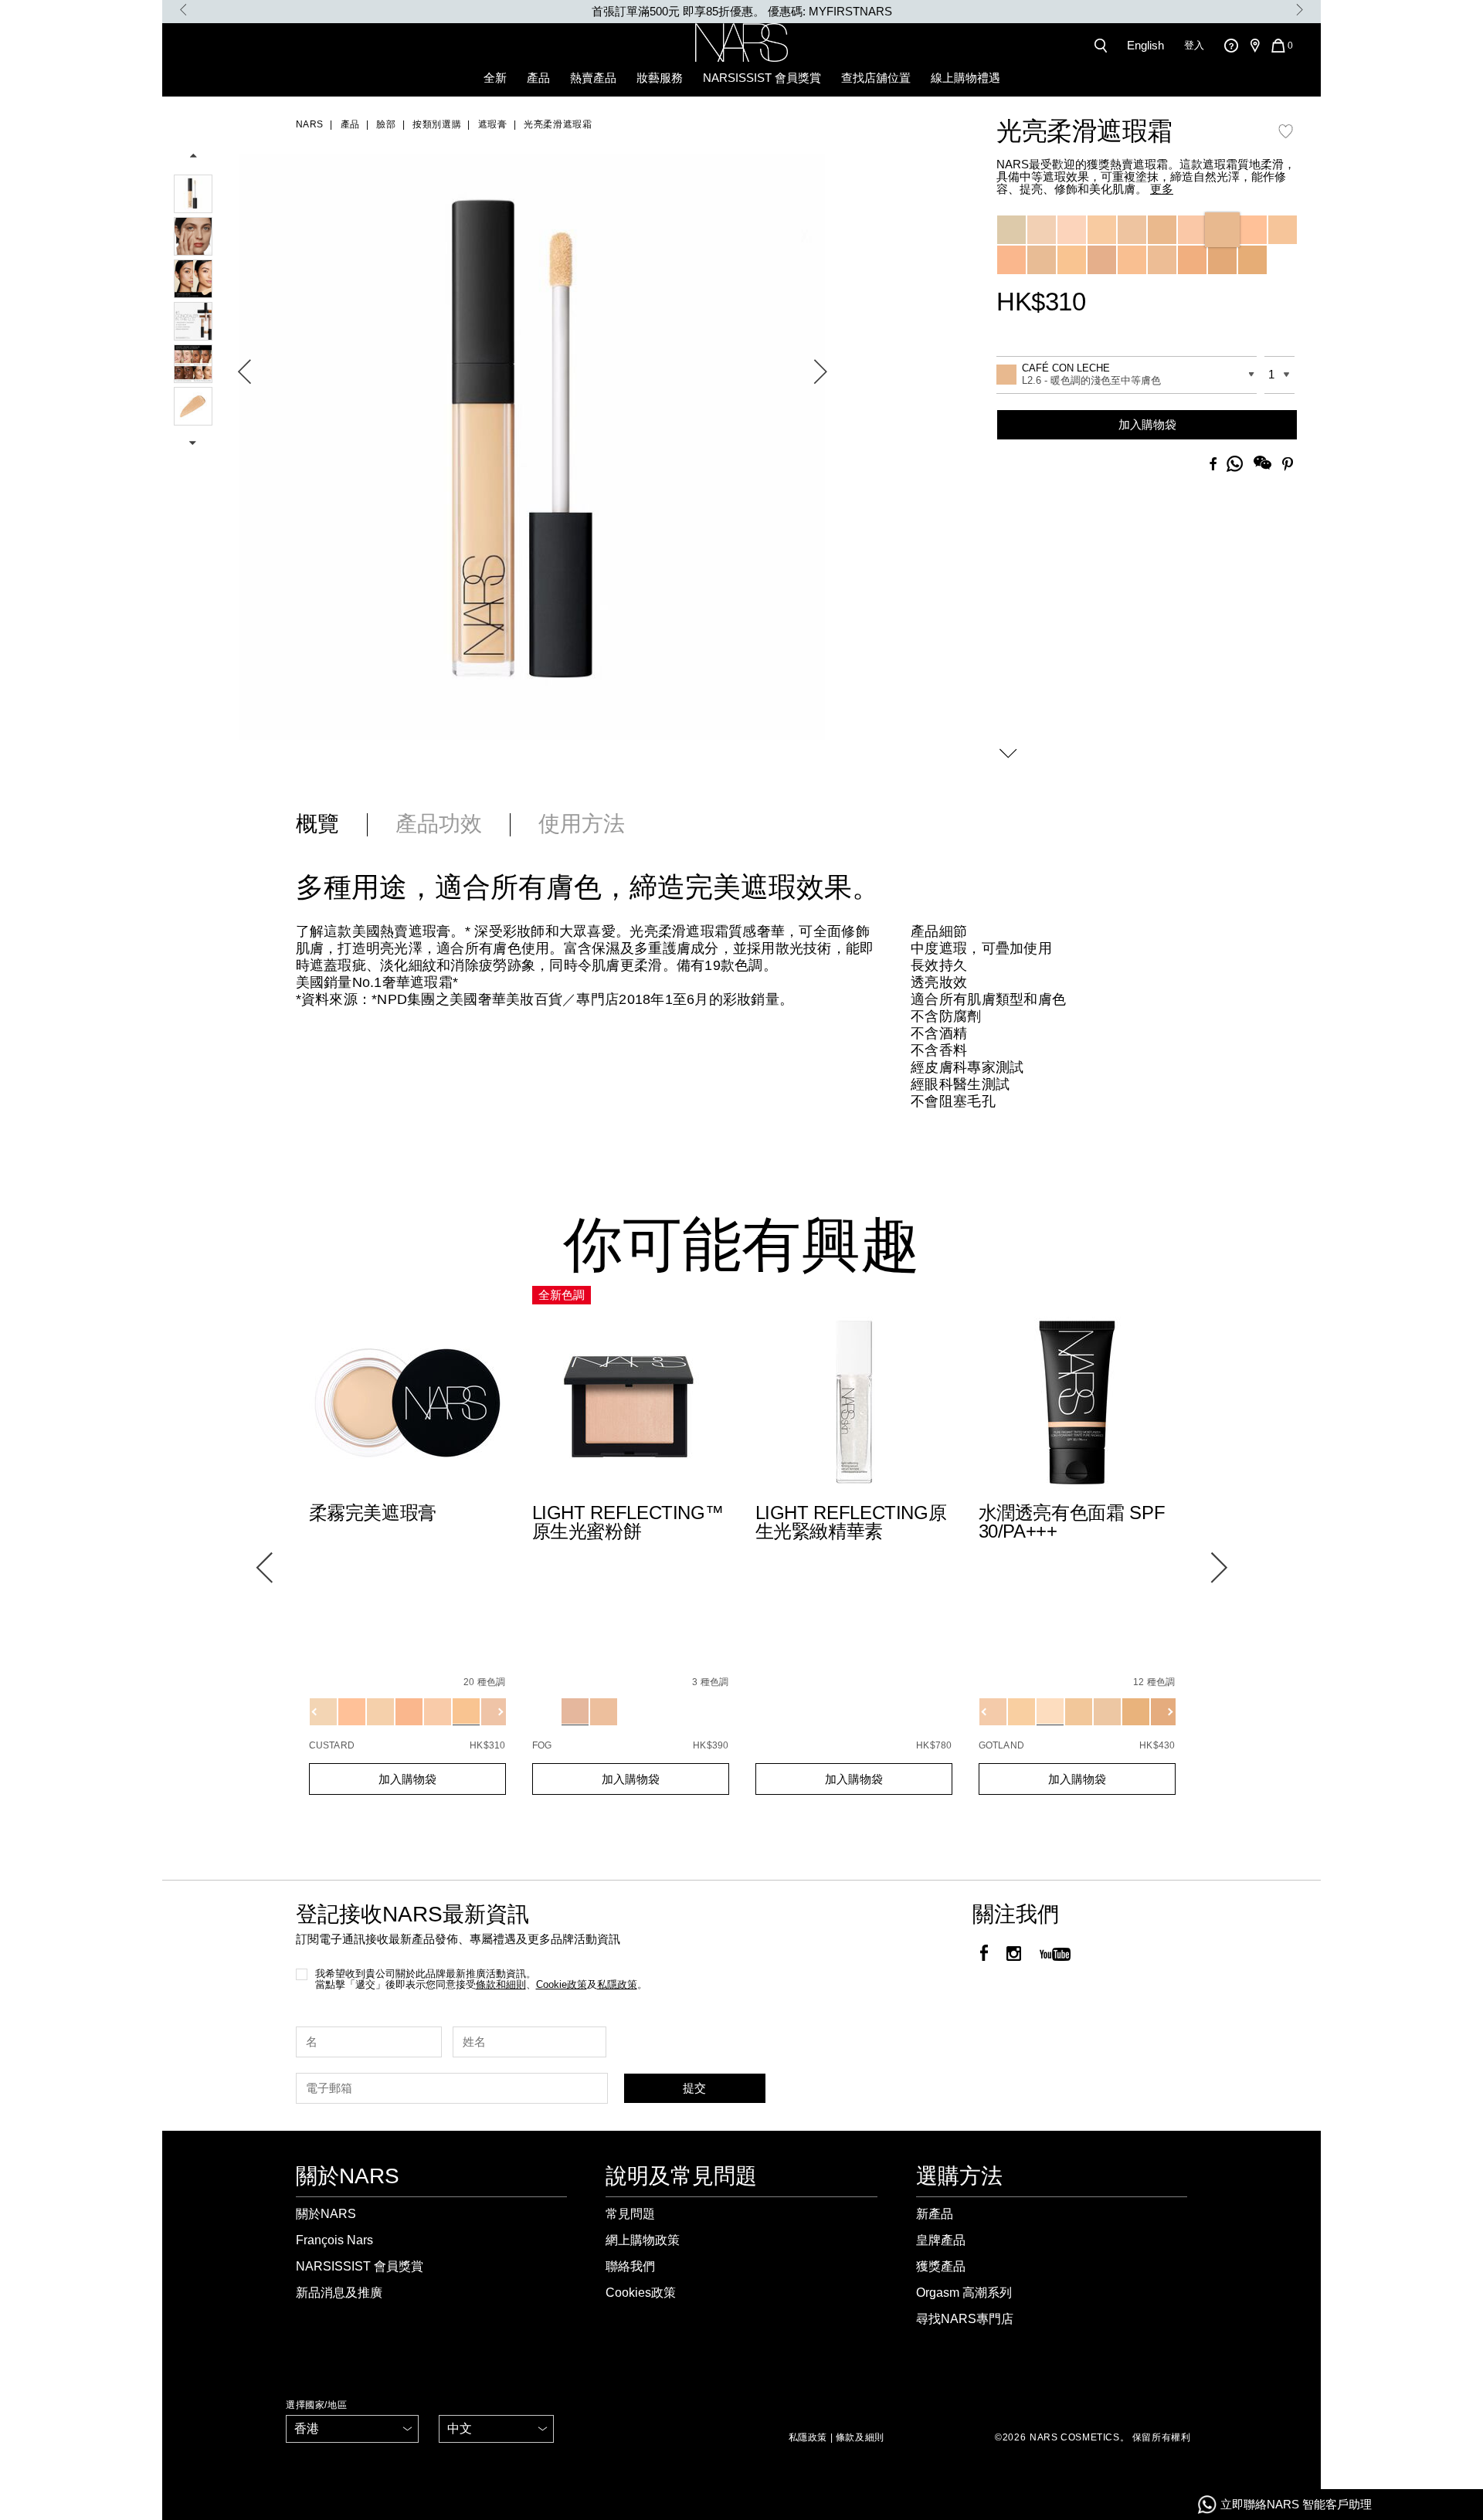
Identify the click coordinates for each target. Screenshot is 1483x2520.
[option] (741, 12)
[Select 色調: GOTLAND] (1050, 1712)
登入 (1194, 45)
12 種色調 (1154, 1682)
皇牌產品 (941, 2240)
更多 (1162, 189)
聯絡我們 (630, 2266)
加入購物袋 (1147, 424)
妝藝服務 (660, 78)
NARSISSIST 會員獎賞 (762, 78)
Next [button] (1300, 10)
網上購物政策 (643, 2240)
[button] (532, 434)
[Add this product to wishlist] (1286, 139)
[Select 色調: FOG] (575, 1712)
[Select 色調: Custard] (1072, 260)
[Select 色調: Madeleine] (1132, 230)
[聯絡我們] (1231, 45)
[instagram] (1014, 1955)
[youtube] (1055, 1955)
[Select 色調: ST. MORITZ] (1136, 1712)
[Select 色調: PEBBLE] (604, 1712)
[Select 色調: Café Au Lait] (1162, 230)
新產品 (935, 2214)
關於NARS (326, 2214)
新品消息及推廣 (339, 2293)
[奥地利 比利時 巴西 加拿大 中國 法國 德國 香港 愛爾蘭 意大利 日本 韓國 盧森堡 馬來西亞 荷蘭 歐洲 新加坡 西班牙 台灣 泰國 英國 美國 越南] (352, 2429)
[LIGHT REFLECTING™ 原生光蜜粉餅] (631, 1404)
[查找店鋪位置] (1254, 46)
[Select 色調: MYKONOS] (1107, 1712)
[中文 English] (496, 2429)
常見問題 (630, 2214)
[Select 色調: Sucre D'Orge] (1252, 260)
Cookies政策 (641, 2293)
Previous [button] (183, 10)
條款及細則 (860, 2437)
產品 (538, 78)
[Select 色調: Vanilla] (1072, 230)
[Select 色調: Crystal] (546, 1712)
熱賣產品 (593, 78)
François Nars (334, 2240)
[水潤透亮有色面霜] (1077, 1404)
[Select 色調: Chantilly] (1011, 230)
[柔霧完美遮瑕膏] (407, 1404)
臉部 (386, 124)
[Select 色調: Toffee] (1102, 260)
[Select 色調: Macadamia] (1132, 260)
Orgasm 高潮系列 (964, 2293)
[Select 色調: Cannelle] (1252, 230)
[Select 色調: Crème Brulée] (1192, 230)
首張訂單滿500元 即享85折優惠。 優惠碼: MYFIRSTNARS (742, 11)
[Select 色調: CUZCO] (1164, 1712)
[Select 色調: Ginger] (1192, 260)
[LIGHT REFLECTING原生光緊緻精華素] (854, 1404)
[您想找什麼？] (1104, 46)
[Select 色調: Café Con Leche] (1222, 230)
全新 (495, 78)
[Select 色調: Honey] (1011, 260)
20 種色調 (484, 1682)
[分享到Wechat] (1262, 465)
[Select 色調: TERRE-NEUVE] (993, 1712)
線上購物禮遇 (965, 78)
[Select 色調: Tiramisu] (1162, 260)
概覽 (317, 824)
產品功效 (439, 824)
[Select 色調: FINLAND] (1021, 1712)
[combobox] (1127, 375)
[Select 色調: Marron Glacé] (1283, 230)
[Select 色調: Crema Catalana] (1042, 260)
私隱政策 (808, 2437)
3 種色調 (710, 1682)
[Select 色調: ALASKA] (1079, 1712)
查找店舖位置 (876, 78)
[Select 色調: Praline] (1222, 260)
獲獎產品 (941, 2266)
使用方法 (582, 824)
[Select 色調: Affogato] (1042, 230)
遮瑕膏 (492, 124)
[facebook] (984, 1955)
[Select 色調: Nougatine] (1102, 230)
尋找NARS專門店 (965, 2319)
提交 (694, 2088)
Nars (310, 124)
